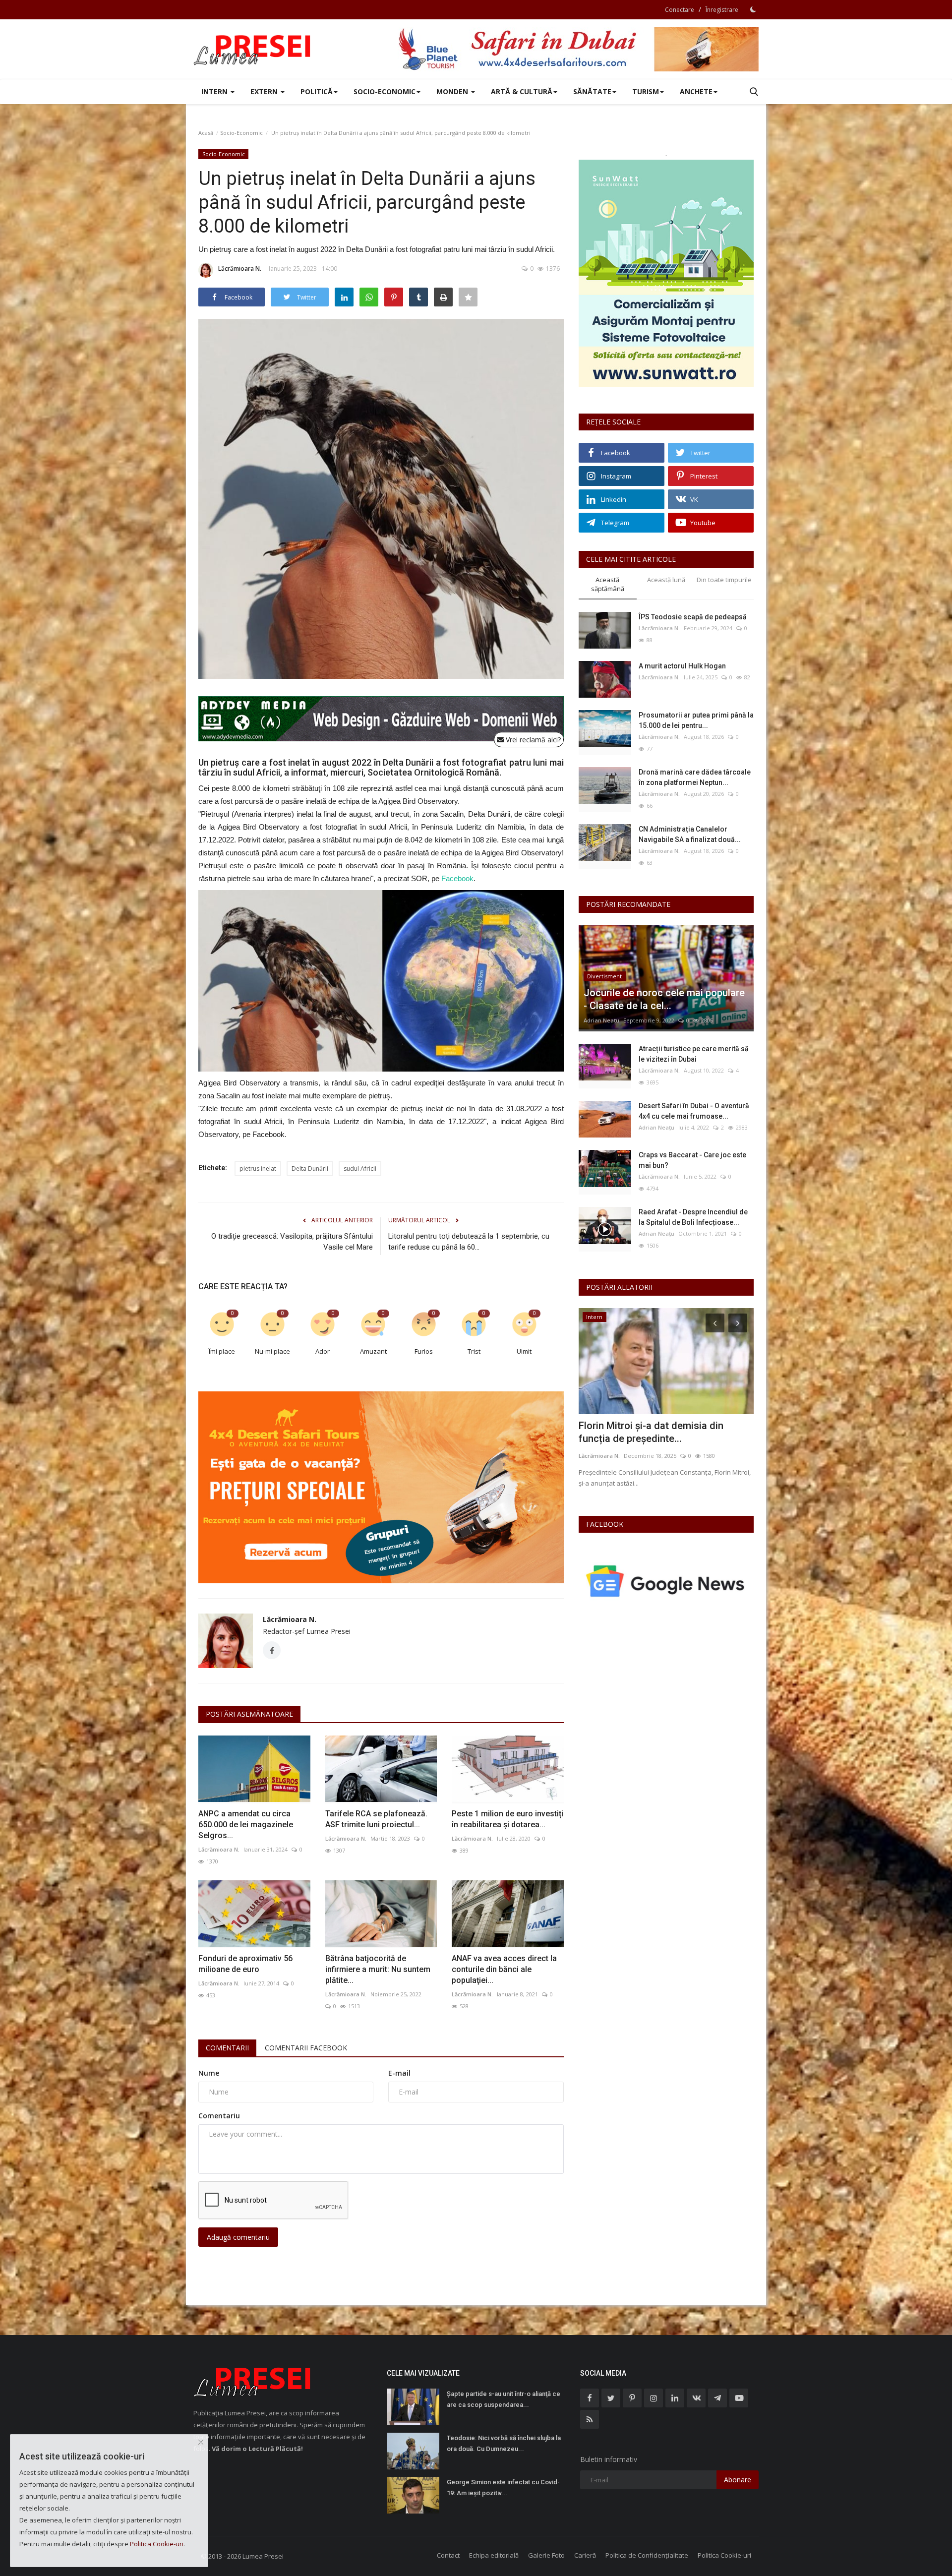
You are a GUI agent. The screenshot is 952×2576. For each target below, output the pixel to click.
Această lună (666, 580)
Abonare (738, 2480)
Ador (323, 1351)
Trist (474, 1351)
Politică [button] (317, 91)
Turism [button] (646, 91)
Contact (448, 2555)
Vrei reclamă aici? (532, 740)
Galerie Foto (546, 2555)
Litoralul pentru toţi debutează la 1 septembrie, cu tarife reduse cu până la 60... (469, 1242)
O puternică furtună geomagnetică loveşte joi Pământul (656, 1432)
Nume (209, 2073)
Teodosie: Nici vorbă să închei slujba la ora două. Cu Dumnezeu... (504, 2443)
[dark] (753, 9)
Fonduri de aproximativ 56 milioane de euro (245, 1964)
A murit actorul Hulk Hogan (682, 666)
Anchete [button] (696, 91)
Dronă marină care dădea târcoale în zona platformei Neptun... (695, 777)
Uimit (524, 1351)
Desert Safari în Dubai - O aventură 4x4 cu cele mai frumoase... (694, 1111)
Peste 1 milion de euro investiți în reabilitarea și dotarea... (507, 1819)
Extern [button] (265, 91)
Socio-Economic (241, 133)
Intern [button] (215, 91)
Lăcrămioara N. (240, 269)
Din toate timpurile (724, 580)
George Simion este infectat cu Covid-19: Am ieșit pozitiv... (503, 2487)
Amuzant (373, 1351)
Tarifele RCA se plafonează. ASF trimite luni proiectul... (376, 1819)
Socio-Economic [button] (385, 91)
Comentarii (227, 2048)
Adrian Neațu (601, 1020)
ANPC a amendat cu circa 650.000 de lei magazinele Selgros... (246, 1825)
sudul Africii (360, 1168)
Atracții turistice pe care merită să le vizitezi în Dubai (694, 1054)
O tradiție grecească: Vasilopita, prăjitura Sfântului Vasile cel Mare (292, 1242)
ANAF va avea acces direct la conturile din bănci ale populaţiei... (504, 1969)
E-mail (399, 2073)
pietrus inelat (258, 1168)
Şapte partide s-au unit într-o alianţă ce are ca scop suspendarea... (504, 2399)
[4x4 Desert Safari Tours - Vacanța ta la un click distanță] (578, 49)
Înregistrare (722, 10)
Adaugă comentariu (238, 2237)
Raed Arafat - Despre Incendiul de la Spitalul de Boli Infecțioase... (693, 1217)
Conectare (680, 10)
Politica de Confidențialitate (647, 2555)
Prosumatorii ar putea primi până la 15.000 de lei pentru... (696, 720)
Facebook (457, 878)
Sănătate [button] (592, 91)
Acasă (206, 133)
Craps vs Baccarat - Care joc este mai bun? (692, 1160)
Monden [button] (453, 91)
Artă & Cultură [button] (522, 91)
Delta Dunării (310, 1168)
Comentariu (219, 2116)
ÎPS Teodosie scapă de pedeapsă (693, 617)
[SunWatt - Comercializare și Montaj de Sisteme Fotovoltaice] (666, 273)
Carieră (585, 2555)
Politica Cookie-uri (724, 2555)
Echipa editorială (494, 2555)
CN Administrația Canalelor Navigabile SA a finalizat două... (690, 834)
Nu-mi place (272, 1351)
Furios (424, 1351)
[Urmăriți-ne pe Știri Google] (666, 1581)
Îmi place (222, 1351)
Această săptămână (608, 584)
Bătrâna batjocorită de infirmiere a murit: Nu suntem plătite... (378, 1969)
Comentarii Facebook (306, 2048)
